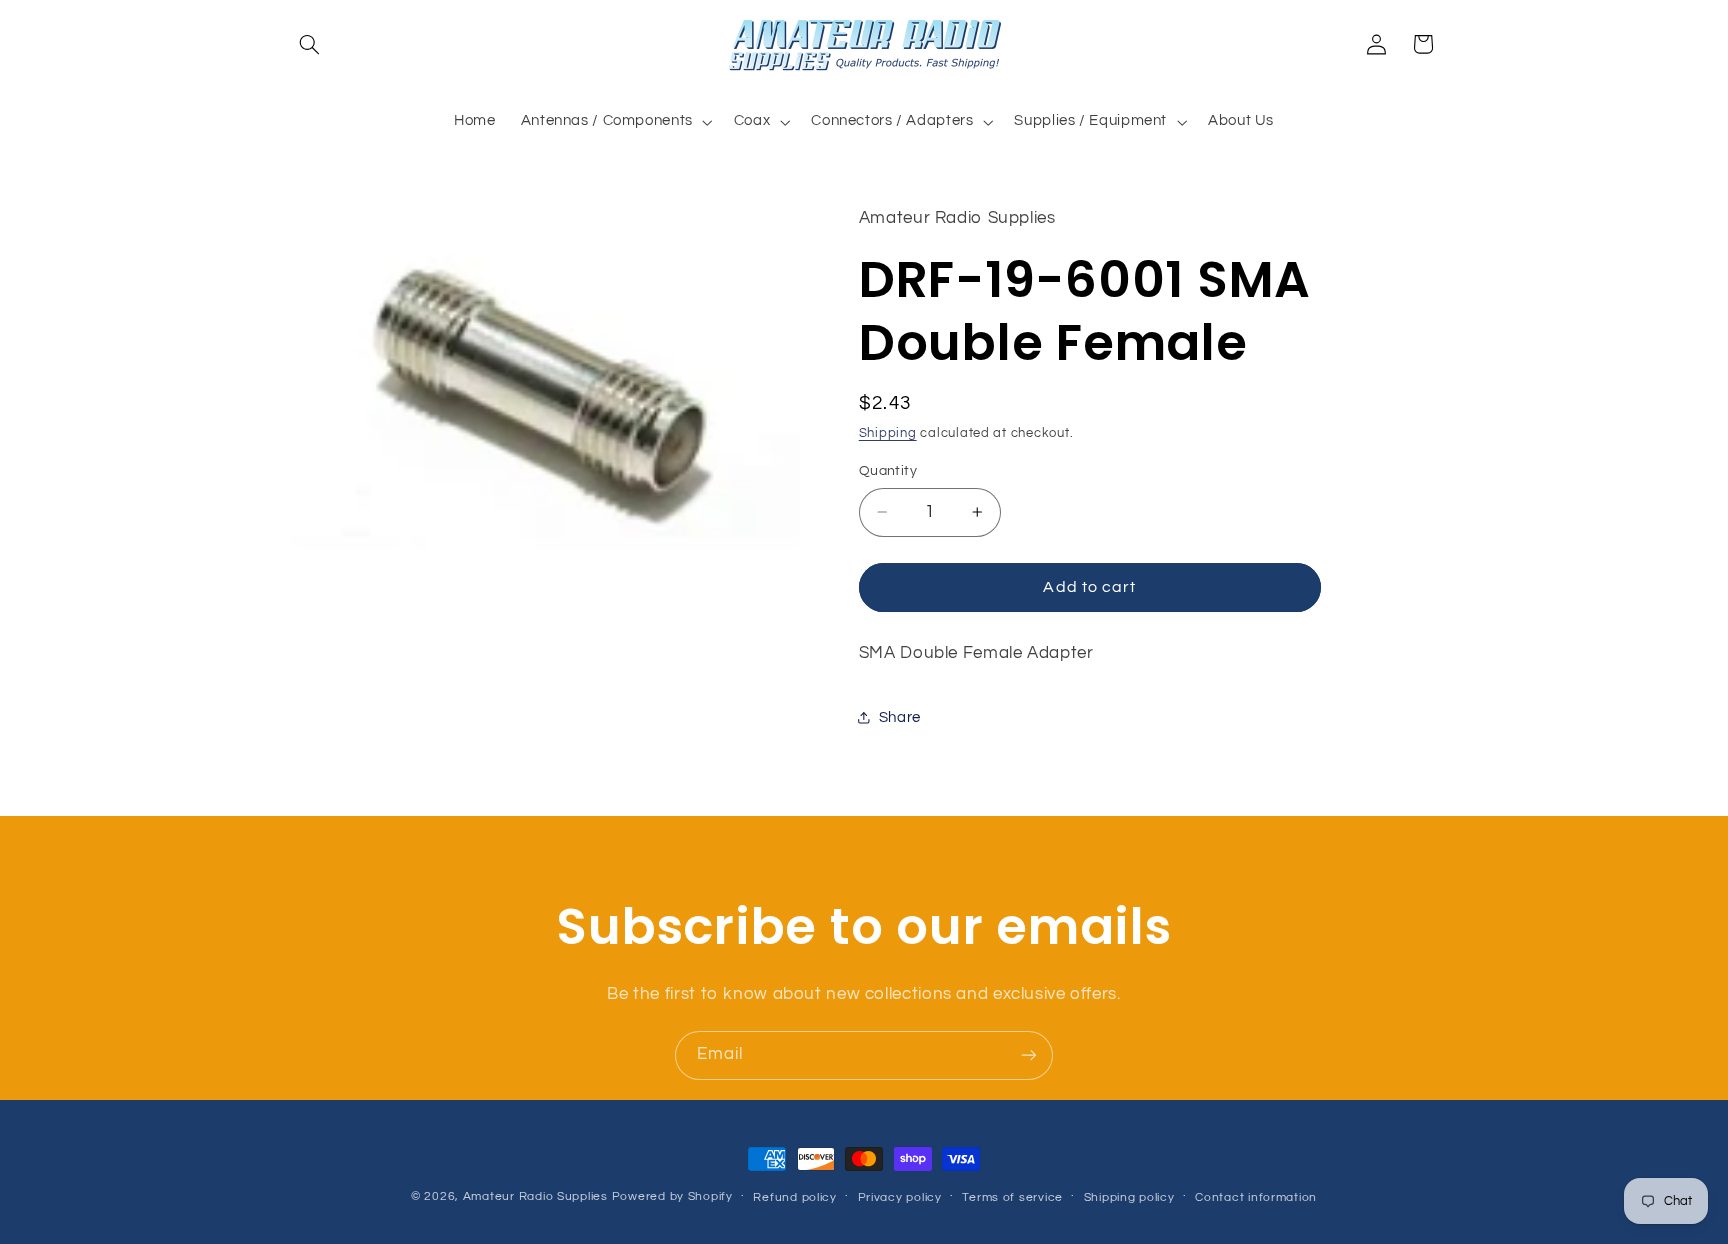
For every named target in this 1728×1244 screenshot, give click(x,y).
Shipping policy (1129, 1197)
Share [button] (900, 717)
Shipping (888, 433)
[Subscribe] (1029, 1055)
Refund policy (795, 1197)
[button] (310, 44)
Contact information (1256, 1197)
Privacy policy (900, 1197)
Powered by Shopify (672, 1196)
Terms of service (1012, 1197)
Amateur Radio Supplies (535, 1196)
